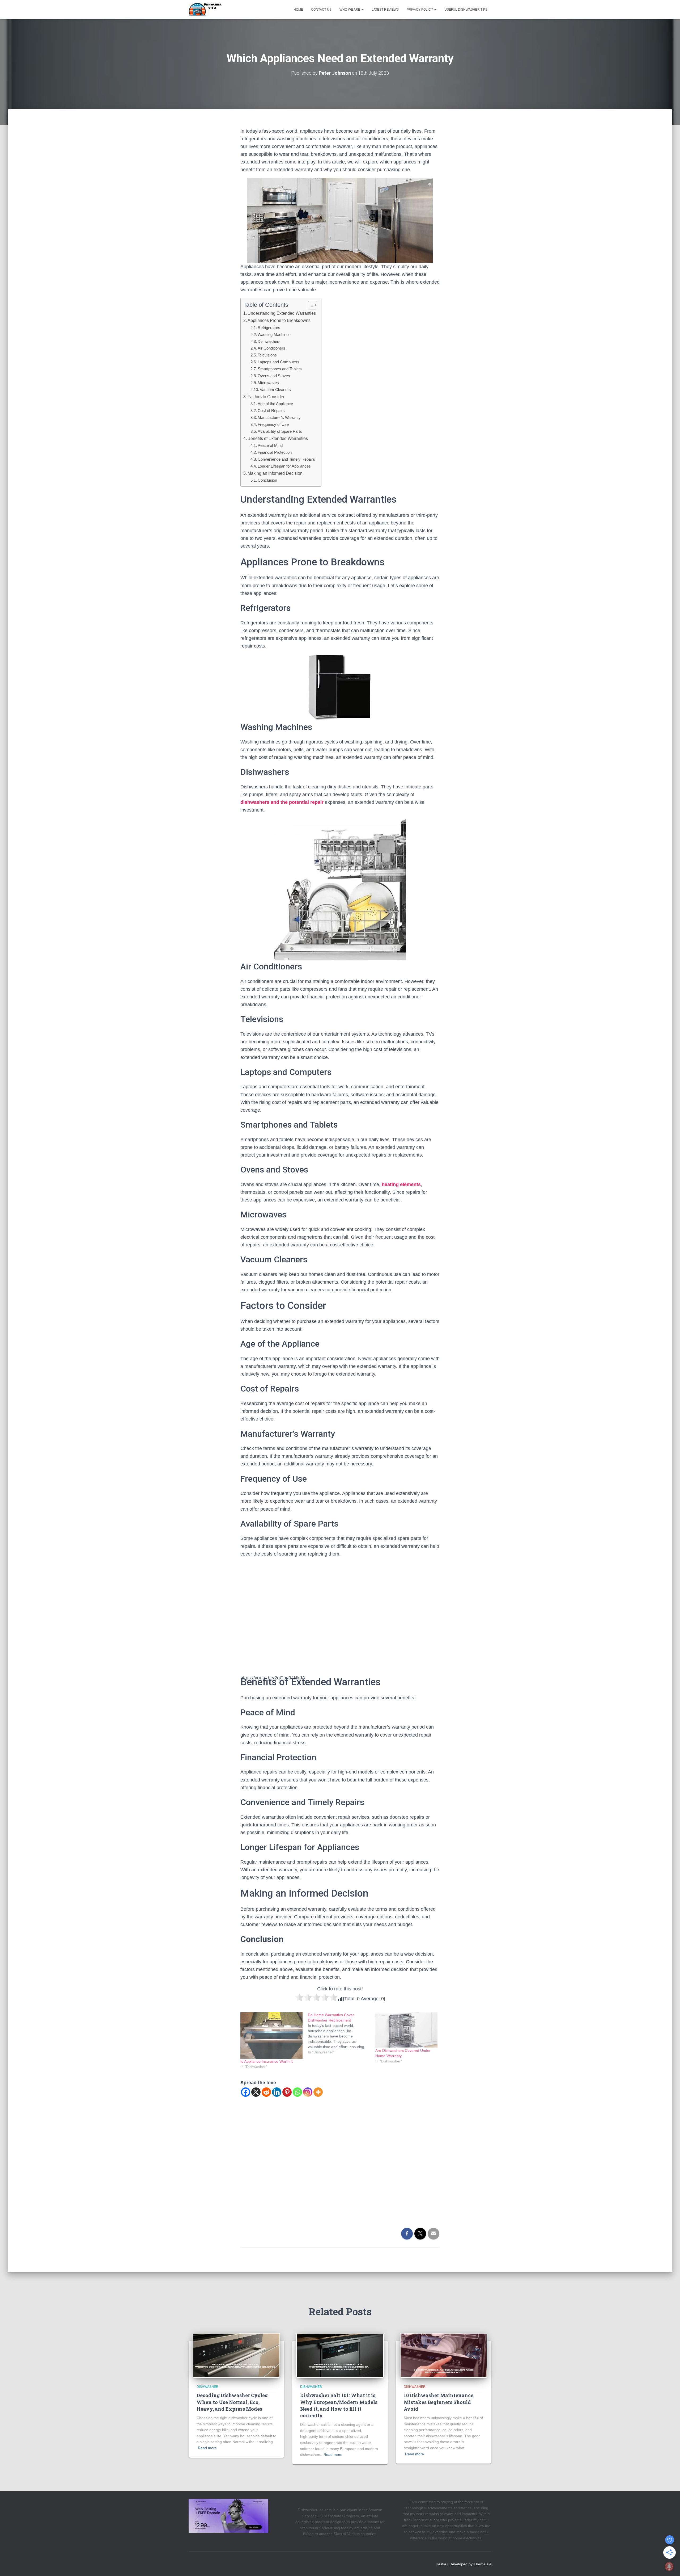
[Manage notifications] (669, 2566)
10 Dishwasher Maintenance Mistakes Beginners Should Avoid (439, 2402)
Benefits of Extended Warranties (278, 438)
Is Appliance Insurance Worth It (267, 2061)
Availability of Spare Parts (280, 431)
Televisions (267, 355)
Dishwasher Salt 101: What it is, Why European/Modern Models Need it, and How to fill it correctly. (339, 2405)
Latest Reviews (385, 10)
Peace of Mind (270, 445)
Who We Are (350, 10)
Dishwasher (207, 2387)
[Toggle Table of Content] (310, 305)
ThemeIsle (483, 2564)
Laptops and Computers (279, 362)
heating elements (401, 1184)
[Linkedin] (277, 2092)
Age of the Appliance (275, 404)
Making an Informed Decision (275, 473)
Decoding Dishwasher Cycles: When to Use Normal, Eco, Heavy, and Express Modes (232, 2402)
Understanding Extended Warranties (282, 313)
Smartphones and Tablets (280, 369)
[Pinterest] (287, 2092)
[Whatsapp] (297, 2092)
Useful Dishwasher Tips (466, 10)
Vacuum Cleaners (275, 390)
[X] (256, 2092)
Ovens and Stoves (274, 376)
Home (298, 10)
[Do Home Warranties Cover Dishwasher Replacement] (342, 2033)
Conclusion (267, 480)
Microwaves (268, 383)
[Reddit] (266, 2092)
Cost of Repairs (271, 411)
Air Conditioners (271, 348)
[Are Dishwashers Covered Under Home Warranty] (406, 2030)
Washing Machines (274, 335)
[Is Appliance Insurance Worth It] (271, 2036)
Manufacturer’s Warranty (279, 417)
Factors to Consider (266, 397)
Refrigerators (269, 328)
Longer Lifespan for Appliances (284, 466)
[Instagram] (308, 2092)
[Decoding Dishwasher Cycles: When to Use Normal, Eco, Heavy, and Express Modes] (236, 2355)
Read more (207, 2448)
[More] (318, 2092)
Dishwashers (269, 341)
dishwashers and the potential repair (283, 802)
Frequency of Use (273, 424)
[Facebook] (246, 2092)
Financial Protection (275, 452)
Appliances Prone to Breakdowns (279, 320)
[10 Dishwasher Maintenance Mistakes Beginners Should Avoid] (444, 2355)
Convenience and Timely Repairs (286, 459)
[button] (362, 10)
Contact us (321, 10)
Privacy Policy (420, 10)
